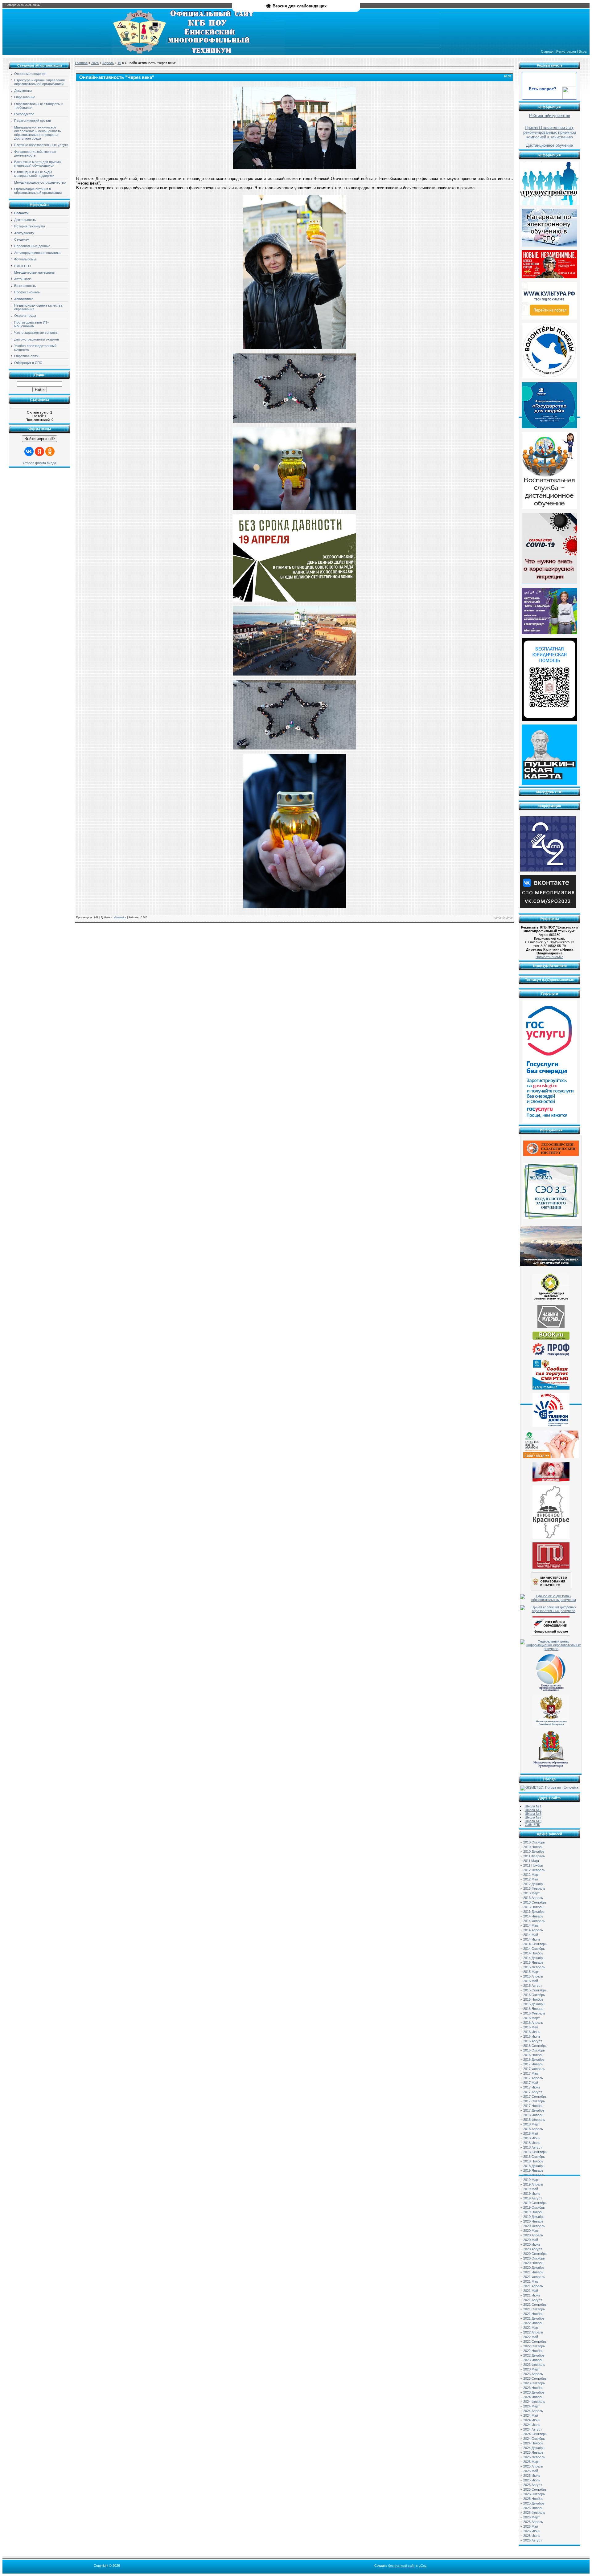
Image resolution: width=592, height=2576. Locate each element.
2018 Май (531, 2133)
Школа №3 (533, 1814)
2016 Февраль (534, 2013)
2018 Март (531, 2124)
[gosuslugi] (549, 1122)
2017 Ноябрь (533, 2106)
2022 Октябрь (534, 2346)
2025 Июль (532, 2480)
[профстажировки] (551, 1355)
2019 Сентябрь (535, 2203)
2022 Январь (533, 2323)
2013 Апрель (533, 1898)
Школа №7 (533, 1817)
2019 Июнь (532, 2194)
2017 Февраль (534, 2069)
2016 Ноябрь (533, 2055)
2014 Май (531, 1935)
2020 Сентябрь (535, 2254)
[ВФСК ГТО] (551, 1567)
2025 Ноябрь (533, 2499)
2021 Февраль (534, 2277)
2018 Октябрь (534, 2157)
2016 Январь (533, 2009)
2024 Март (531, 2406)
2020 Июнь (532, 2244)
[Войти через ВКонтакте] (29, 451)
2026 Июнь (532, 2531)
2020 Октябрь (534, 2258)
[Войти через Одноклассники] (50, 451)
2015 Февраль (534, 1967)
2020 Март (531, 2231)
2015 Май (531, 1981)
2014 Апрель (533, 1930)
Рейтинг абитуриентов (550, 116)
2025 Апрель (533, 2466)
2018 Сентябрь (535, 2152)
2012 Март (531, 1875)
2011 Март (531, 1861)
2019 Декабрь (534, 2217)
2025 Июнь (532, 2476)
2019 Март (531, 2180)
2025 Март (531, 2462)
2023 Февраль (534, 2365)
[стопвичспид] (551, 1480)
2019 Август (533, 2198)
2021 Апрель (533, 2286)
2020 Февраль (534, 2226)
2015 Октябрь (534, 1995)
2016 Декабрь (534, 2060)
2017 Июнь (532, 2087)
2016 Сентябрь (535, 2046)
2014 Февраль (534, 1921)
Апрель (108, 63)
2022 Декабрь (534, 2355)
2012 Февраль (534, 1870)
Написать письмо (549, 957)
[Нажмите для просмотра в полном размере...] (294, 168)
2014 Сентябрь (535, 1944)
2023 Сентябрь (535, 2378)
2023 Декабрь (534, 2392)
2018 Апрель (533, 2129)
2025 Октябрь (534, 2494)
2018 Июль (532, 2143)
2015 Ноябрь (533, 1999)
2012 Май (531, 1879)
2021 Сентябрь (535, 2305)
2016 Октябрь (534, 2050)
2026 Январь (533, 2508)
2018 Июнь (532, 2138)
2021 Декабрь (534, 2318)
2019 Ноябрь (533, 2212)
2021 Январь (533, 2272)
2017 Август (533, 2092)
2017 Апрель (533, 2078)
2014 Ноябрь (533, 1953)
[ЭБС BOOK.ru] (551, 1338)
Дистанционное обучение (549, 145)
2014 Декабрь (534, 1958)
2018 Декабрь (534, 2166)
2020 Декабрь (534, 2268)
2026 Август (533, 2540)
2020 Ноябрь (533, 2263)
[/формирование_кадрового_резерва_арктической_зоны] (551, 1265)
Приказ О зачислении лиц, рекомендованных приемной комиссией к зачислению (550, 132)
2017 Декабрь (534, 2110)
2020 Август (533, 2249)
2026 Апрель (533, 2522)
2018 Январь (533, 2115)
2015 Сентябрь (535, 1990)
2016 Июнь (532, 2032)
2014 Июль (532, 1939)
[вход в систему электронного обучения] (551, 1218)
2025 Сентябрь (535, 2489)
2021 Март (531, 2281)
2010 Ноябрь (533, 1847)
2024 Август (533, 2429)
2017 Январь (533, 2064)
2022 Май (531, 2337)
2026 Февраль (534, 2513)
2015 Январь (533, 1962)
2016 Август (533, 2041)
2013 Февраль (534, 1888)
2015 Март (531, 1972)
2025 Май (531, 2471)
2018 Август (533, 2147)
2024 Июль (532, 2425)
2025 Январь (533, 2452)
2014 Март (531, 1925)
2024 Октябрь (534, 2439)
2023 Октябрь (534, 2383)
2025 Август (533, 2485)
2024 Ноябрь (533, 2443)
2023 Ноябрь (533, 2388)
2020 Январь (533, 2221)
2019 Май (531, 2189)
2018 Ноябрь (533, 2161)
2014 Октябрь (534, 1949)
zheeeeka (120, 917)
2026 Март (531, 2517)
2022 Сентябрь (535, 2341)
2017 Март (531, 2073)
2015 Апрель (533, 1976)
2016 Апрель (533, 2023)
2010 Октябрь (534, 1842)
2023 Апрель (533, 2374)
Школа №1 (533, 1806)
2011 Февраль (534, 1856)
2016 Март (531, 2018)
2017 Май (531, 2083)
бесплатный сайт (402, 2566)
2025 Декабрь (534, 2503)
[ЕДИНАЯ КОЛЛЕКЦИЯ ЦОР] (551, 1300)
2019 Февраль (534, 2175)
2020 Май (531, 2240)
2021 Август (533, 2300)
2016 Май (531, 2027)
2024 (95, 63)
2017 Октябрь (534, 2101)
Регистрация (566, 51)
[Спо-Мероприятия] (548, 907)
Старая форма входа (39, 463)
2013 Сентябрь (535, 1902)
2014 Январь (533, 1916)
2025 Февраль (534, 2457)
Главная (547, 51)
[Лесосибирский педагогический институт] (551, 1155)
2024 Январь (533, 2397)
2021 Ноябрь (533, 2314)
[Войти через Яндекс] (39, 451)
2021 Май (531, 2291)
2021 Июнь (532, 2295)
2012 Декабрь (534, 1884)
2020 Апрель (533, 2235)
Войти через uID (39, 439)
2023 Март (531, 2369)
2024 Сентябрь (535, 2434)
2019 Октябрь (534, 2207)
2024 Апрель (533, 2411)
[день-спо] (548, 870)
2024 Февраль (534, 2402)
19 (119, 63)
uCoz (423, 2566)
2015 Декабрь (534, 2004)
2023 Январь (533, 2360)
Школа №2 (533, 1810)
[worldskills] (551, 1327)
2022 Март (531, 2328)
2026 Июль (532, 2536)
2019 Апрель (533, 2184)
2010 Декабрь (534, 1851)
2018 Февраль (534, 2120)
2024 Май (531, 2415)
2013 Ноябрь (533, 1907)
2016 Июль (532, 2036)
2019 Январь (533, 2170)
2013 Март (531, 1893)
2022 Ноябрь (533, 2351)
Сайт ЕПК (532, 1825)
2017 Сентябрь (535, 2096)
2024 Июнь (532, 2420)
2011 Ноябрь (533, 1865)
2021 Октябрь (534, 2309)
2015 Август (533, 1986)
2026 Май (531, 2526)
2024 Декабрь (534, 2448)
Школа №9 (533, 1821)
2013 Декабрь (534, 1912)
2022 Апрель (533, 2332)
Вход (583, 51)
